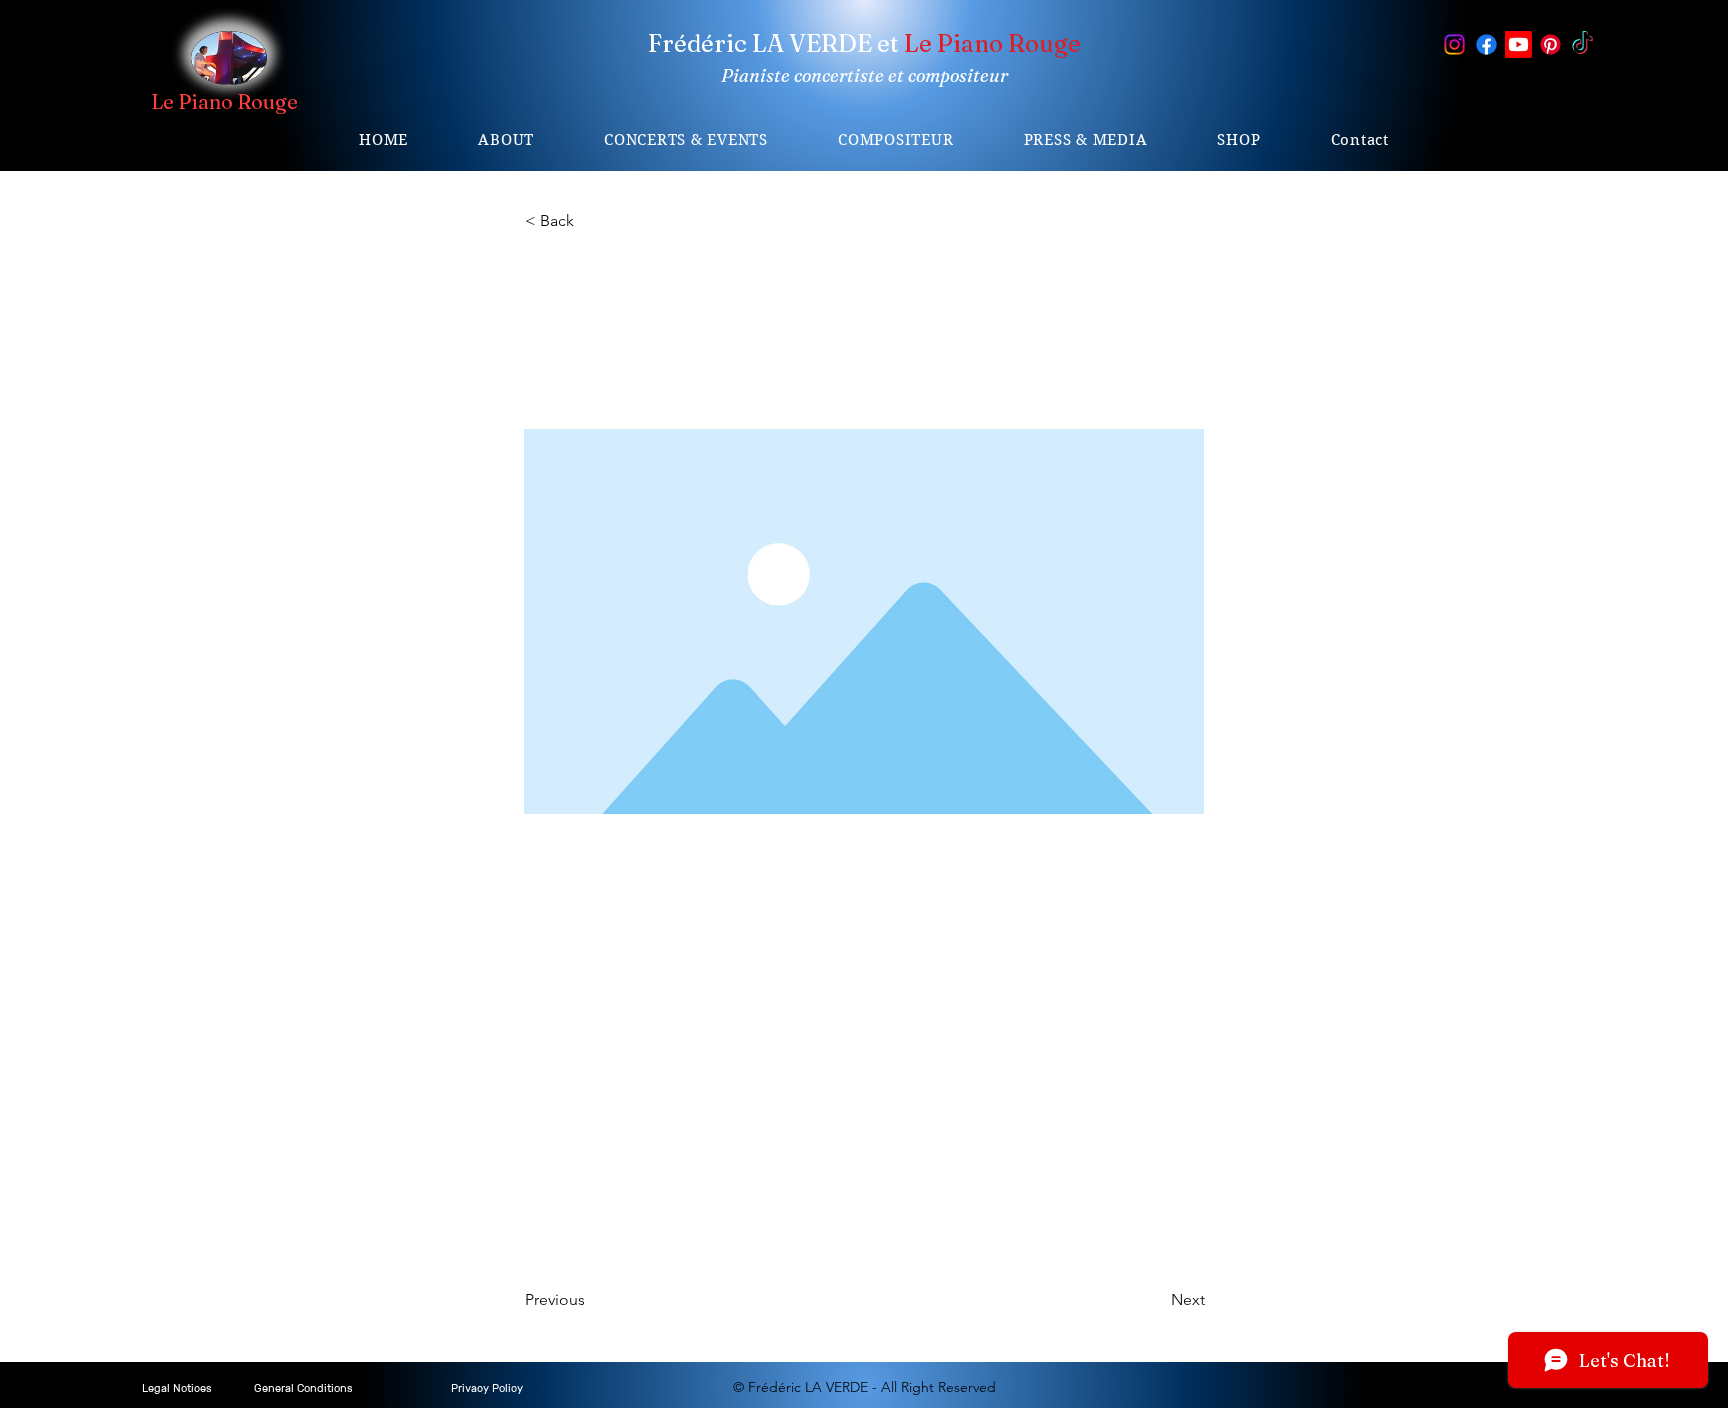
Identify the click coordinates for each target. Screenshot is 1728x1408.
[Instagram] (1454, 44)
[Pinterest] (1550, 44)
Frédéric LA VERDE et (864, 43)
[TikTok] (1582, 44)
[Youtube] (1518, 44)
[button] (686, 140)
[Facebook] (1486, 44)
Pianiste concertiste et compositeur (864, 75)
